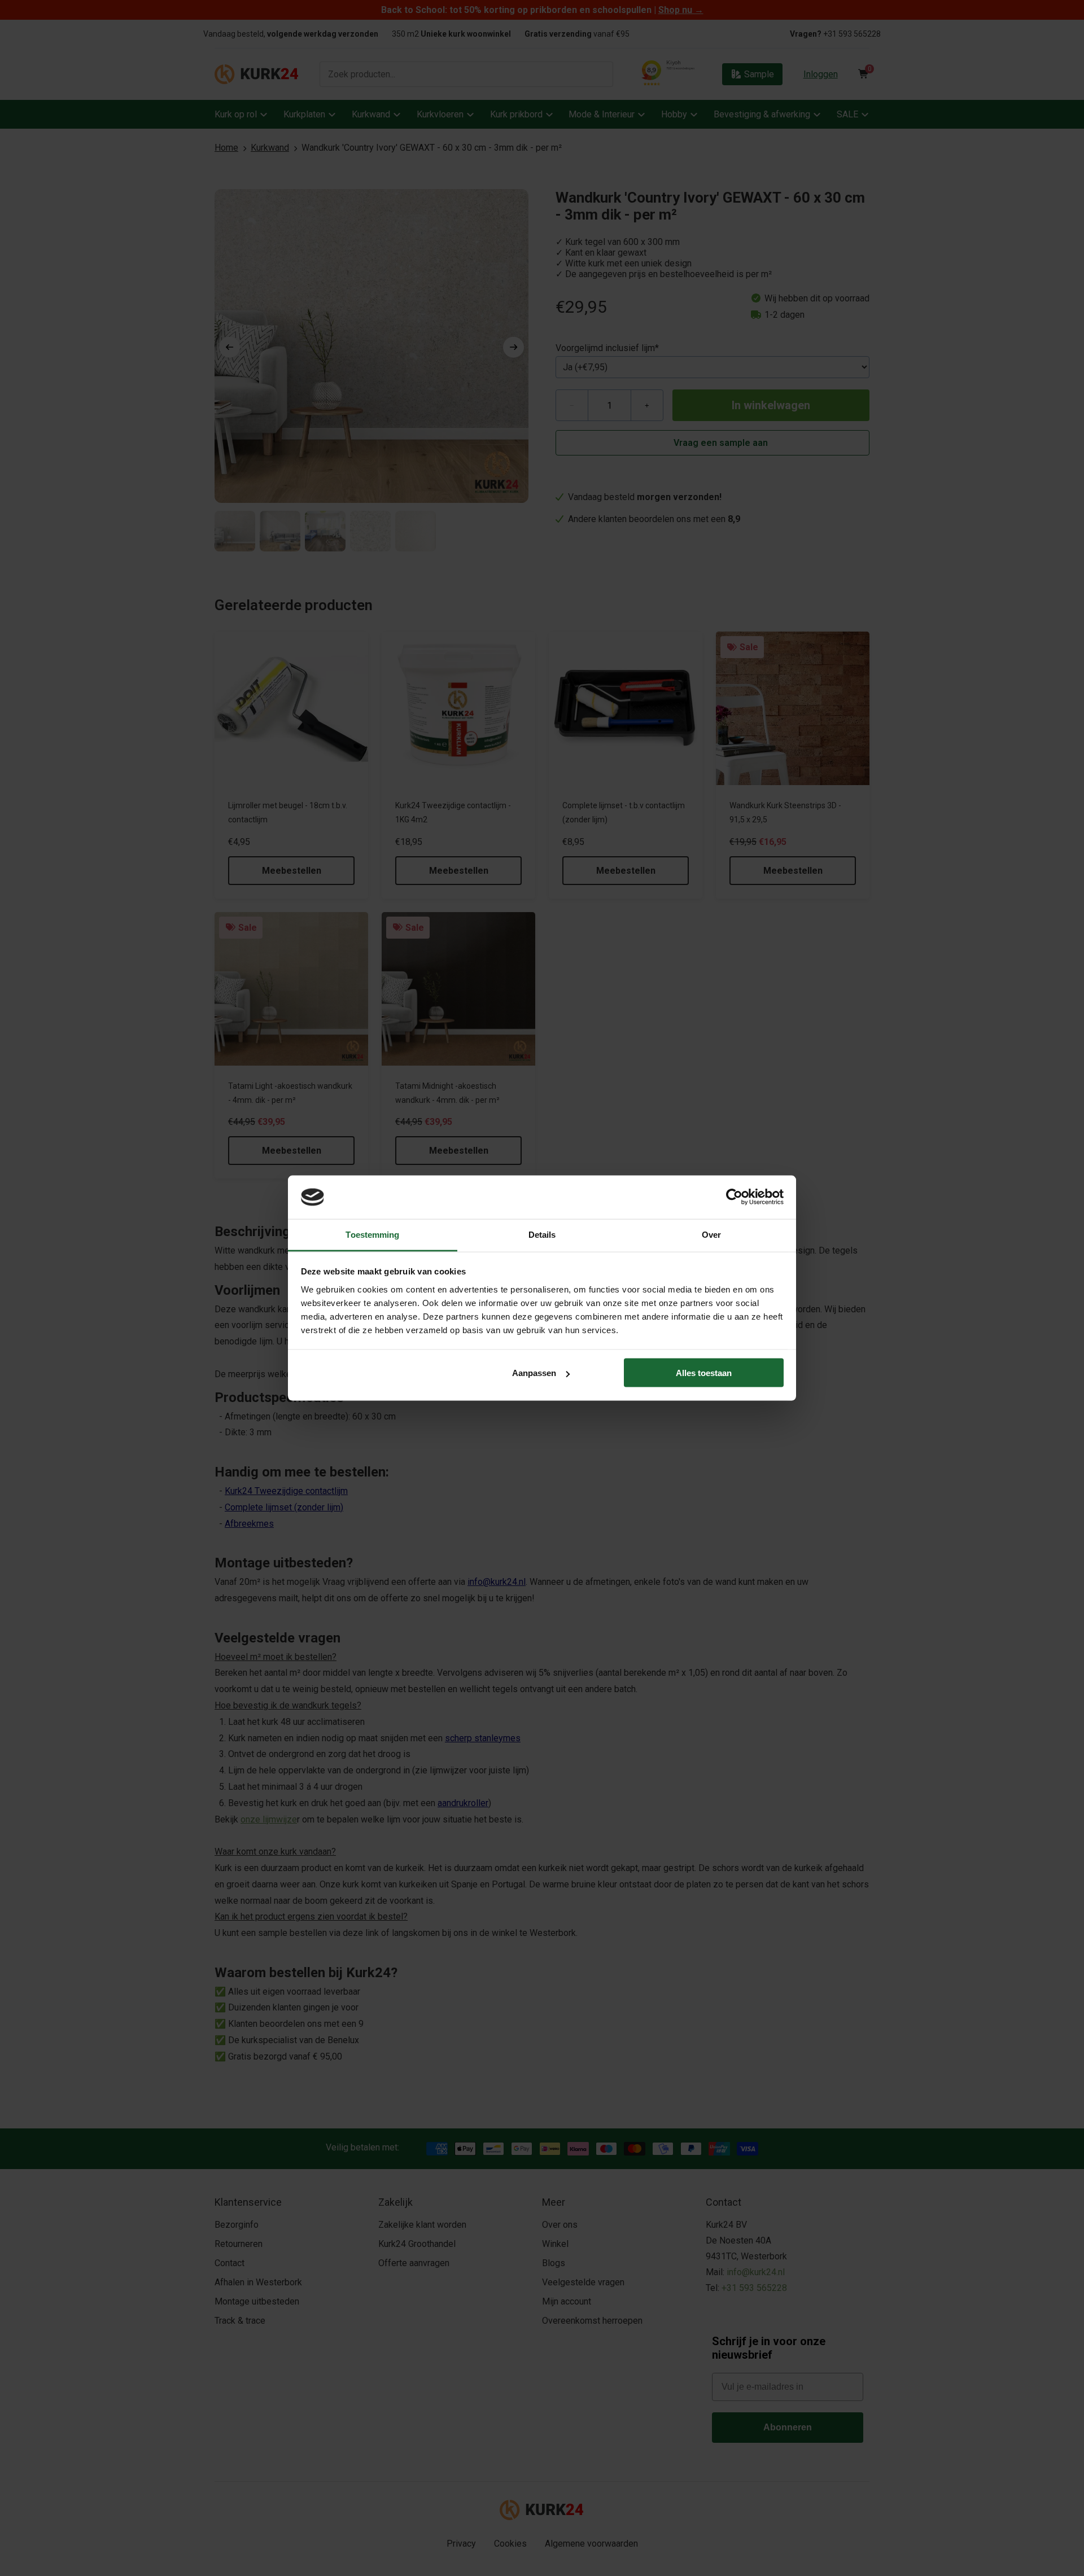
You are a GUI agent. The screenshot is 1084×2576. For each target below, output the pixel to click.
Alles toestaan (704, 1373)
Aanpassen (534, 1373)
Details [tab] (542, 1234)
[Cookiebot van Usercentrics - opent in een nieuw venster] (734, 1197)
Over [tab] (711, 1234)
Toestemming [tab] (372, 1234)
